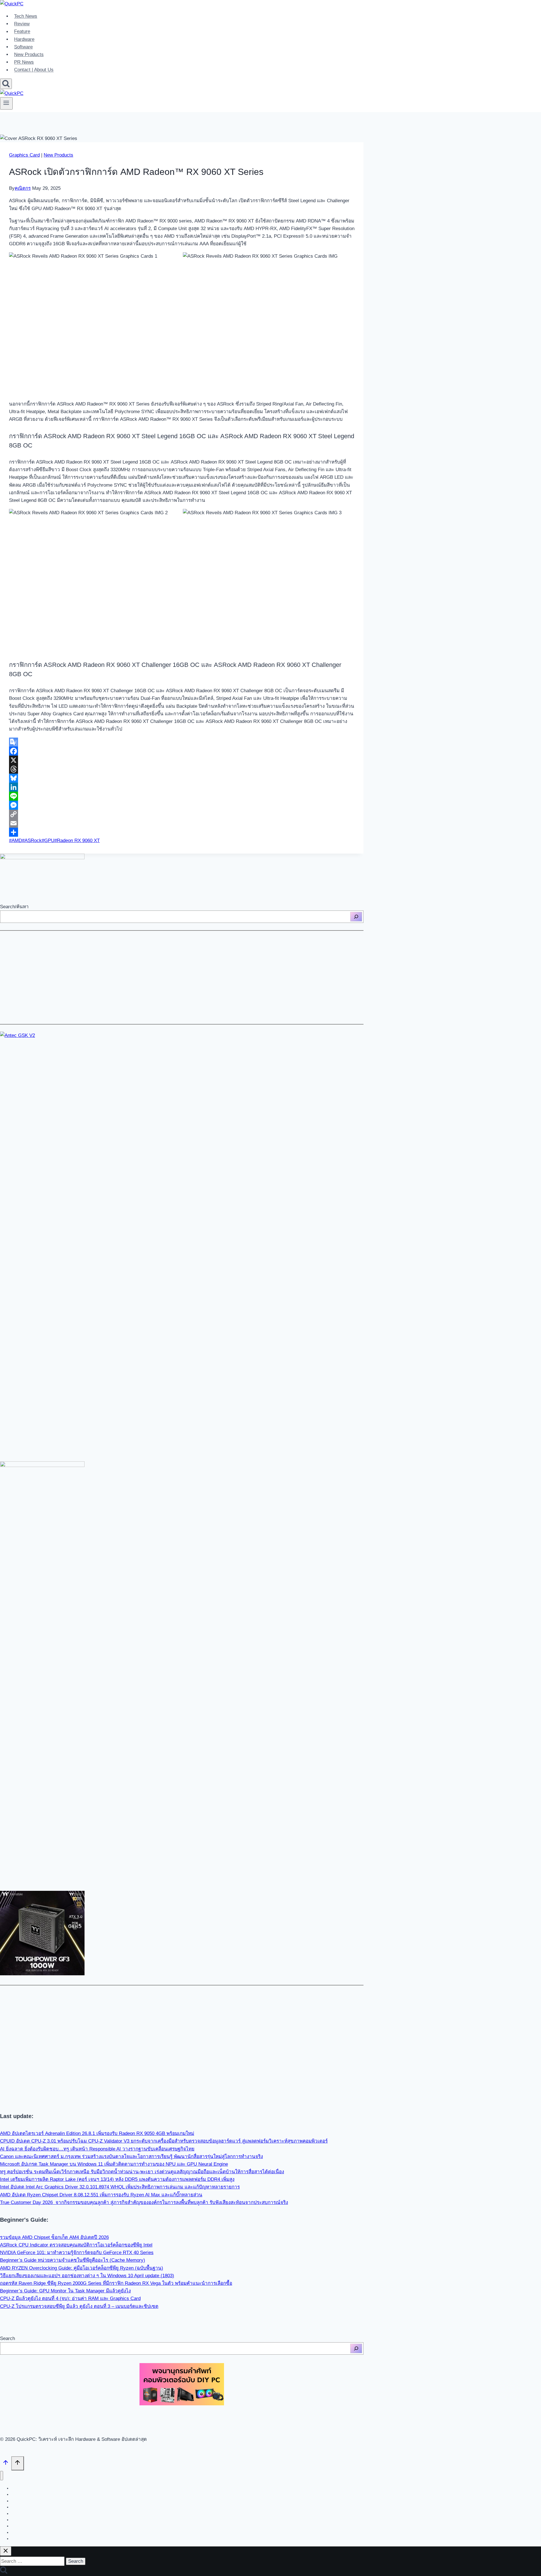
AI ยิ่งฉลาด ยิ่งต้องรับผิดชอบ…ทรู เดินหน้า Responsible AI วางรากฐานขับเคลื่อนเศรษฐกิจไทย (97, 2149)
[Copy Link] (182, 814)
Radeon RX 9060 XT (77, 841)
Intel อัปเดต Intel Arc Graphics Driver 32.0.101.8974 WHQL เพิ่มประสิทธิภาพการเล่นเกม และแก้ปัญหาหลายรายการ (120, 2187)
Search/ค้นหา (14, 907)
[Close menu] (2, 2476)
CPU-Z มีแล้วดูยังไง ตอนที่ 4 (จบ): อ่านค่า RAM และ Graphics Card (70, 2298)
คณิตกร (23, 188)
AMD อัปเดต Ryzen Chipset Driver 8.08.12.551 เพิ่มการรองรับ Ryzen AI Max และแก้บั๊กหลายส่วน (101, 2195)
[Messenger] (182, 805)
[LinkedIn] (182, 787)
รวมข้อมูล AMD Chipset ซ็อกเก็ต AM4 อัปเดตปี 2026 (54, 2237)
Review (22, 24)
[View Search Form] (6, 84)
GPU (48, 841)
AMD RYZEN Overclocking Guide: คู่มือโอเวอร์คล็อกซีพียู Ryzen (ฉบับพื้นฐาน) (82, 2268)
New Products (29, 54)
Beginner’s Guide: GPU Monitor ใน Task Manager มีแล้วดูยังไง (65, 2291)
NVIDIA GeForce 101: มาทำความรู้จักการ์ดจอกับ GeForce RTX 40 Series (77, 2253)
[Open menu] (6, 103)
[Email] (182, 823)
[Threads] (182, 769)
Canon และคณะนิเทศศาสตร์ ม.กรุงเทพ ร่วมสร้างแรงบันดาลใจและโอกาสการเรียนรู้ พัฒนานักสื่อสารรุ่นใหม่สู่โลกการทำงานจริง (131, 2157)
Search (7, 2338)
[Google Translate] (182, 742)
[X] (182, 760)
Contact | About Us (34, 70)
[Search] (356, 917)
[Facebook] (182, 751)
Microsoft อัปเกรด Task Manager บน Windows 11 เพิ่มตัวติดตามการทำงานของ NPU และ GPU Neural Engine (114, 2164)
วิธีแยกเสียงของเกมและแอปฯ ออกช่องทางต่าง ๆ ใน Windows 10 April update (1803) (87, 2276)
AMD (15, 841)
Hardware (24, 39)
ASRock (32, 841)
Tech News (26, 16)
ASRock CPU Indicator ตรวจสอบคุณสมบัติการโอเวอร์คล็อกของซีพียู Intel (76, 2245)
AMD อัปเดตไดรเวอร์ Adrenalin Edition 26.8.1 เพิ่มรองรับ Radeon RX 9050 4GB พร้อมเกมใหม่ (97, 2133)
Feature (22, 32)
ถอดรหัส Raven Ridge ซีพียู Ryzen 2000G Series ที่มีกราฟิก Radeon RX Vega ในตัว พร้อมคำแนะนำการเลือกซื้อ (116, 2283)
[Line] (182, 796)
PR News (24, 62)
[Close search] (6, 2551)
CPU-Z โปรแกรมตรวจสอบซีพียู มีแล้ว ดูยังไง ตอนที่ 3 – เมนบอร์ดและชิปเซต (79, 2306)
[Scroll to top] (6, 2464)
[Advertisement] (169, 977)
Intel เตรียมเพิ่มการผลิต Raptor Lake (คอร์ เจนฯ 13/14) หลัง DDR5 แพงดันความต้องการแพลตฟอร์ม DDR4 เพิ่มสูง (117, 2179)
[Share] (182, 832)
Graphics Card (24, 155)
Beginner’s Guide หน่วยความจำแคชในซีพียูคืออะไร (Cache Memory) (73, 2260)
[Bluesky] (182, 778)
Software (23, 47)
